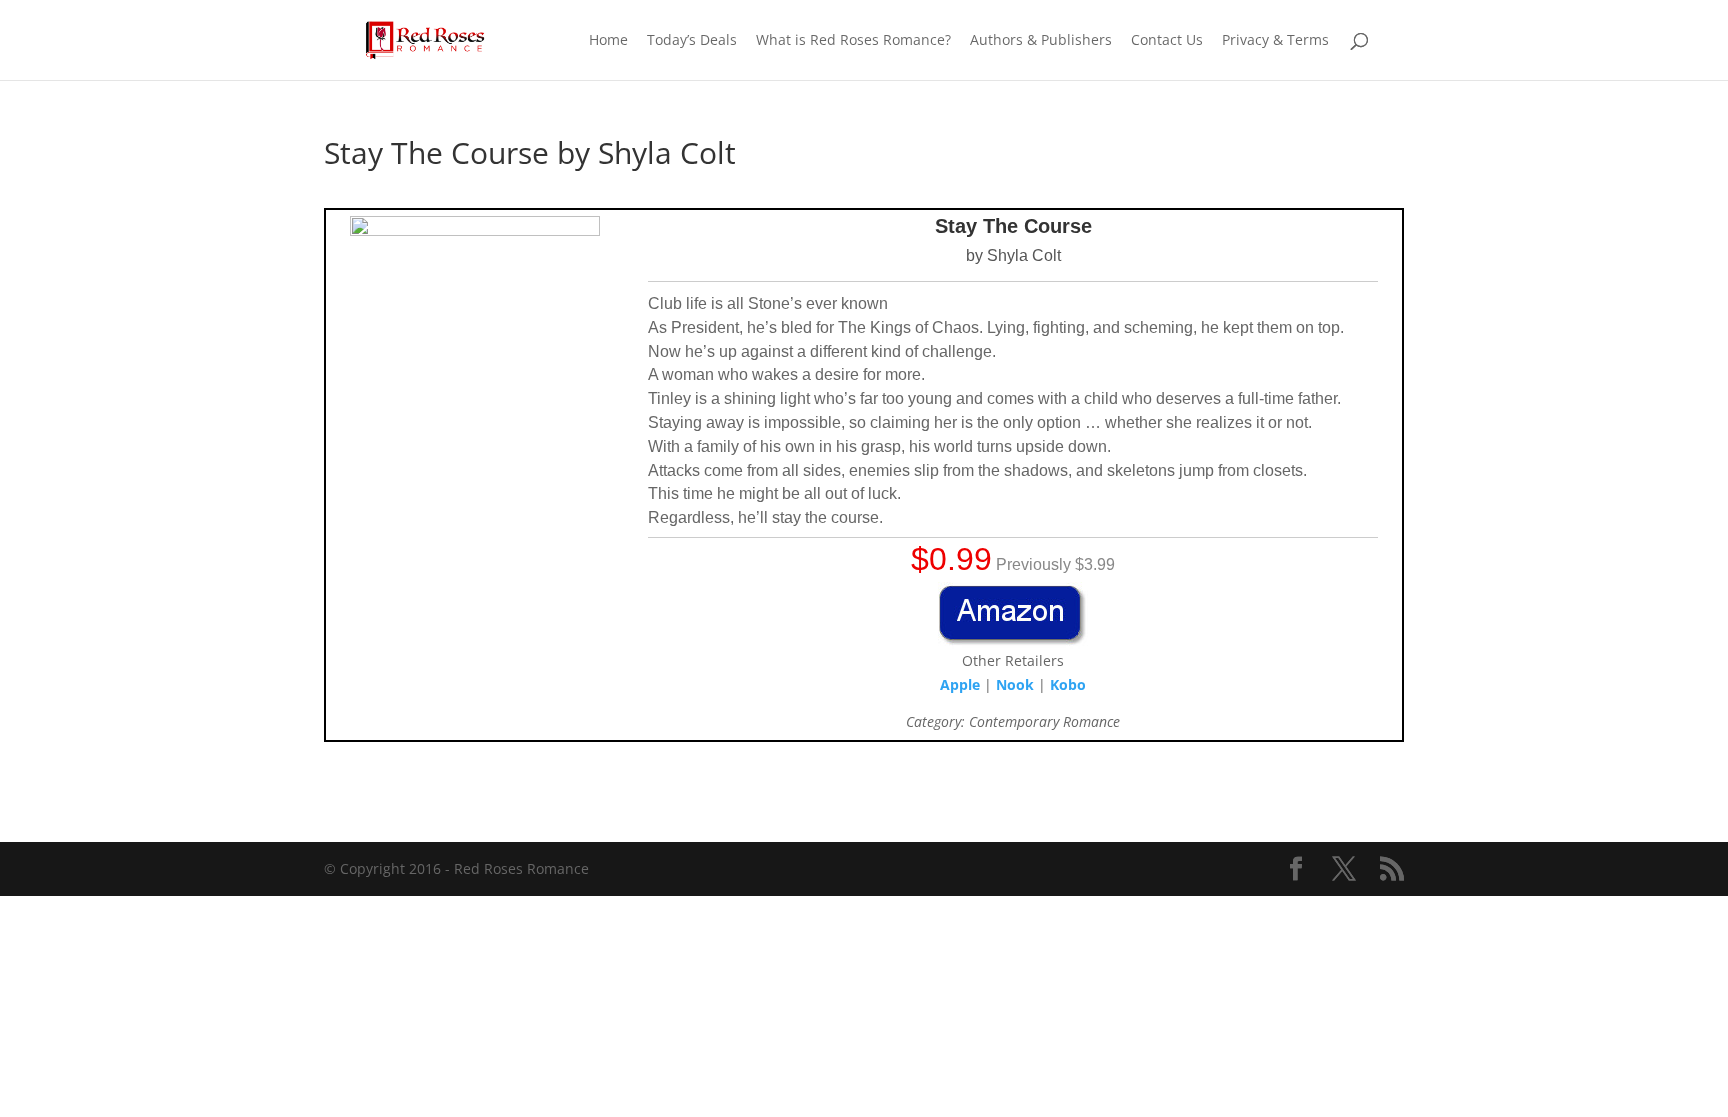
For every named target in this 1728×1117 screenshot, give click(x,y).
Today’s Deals (692, 41)
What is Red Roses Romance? (853, 41)
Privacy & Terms (1275, 41)
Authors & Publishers (1041, 41)
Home (608, 41)
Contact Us (1167, 41)
